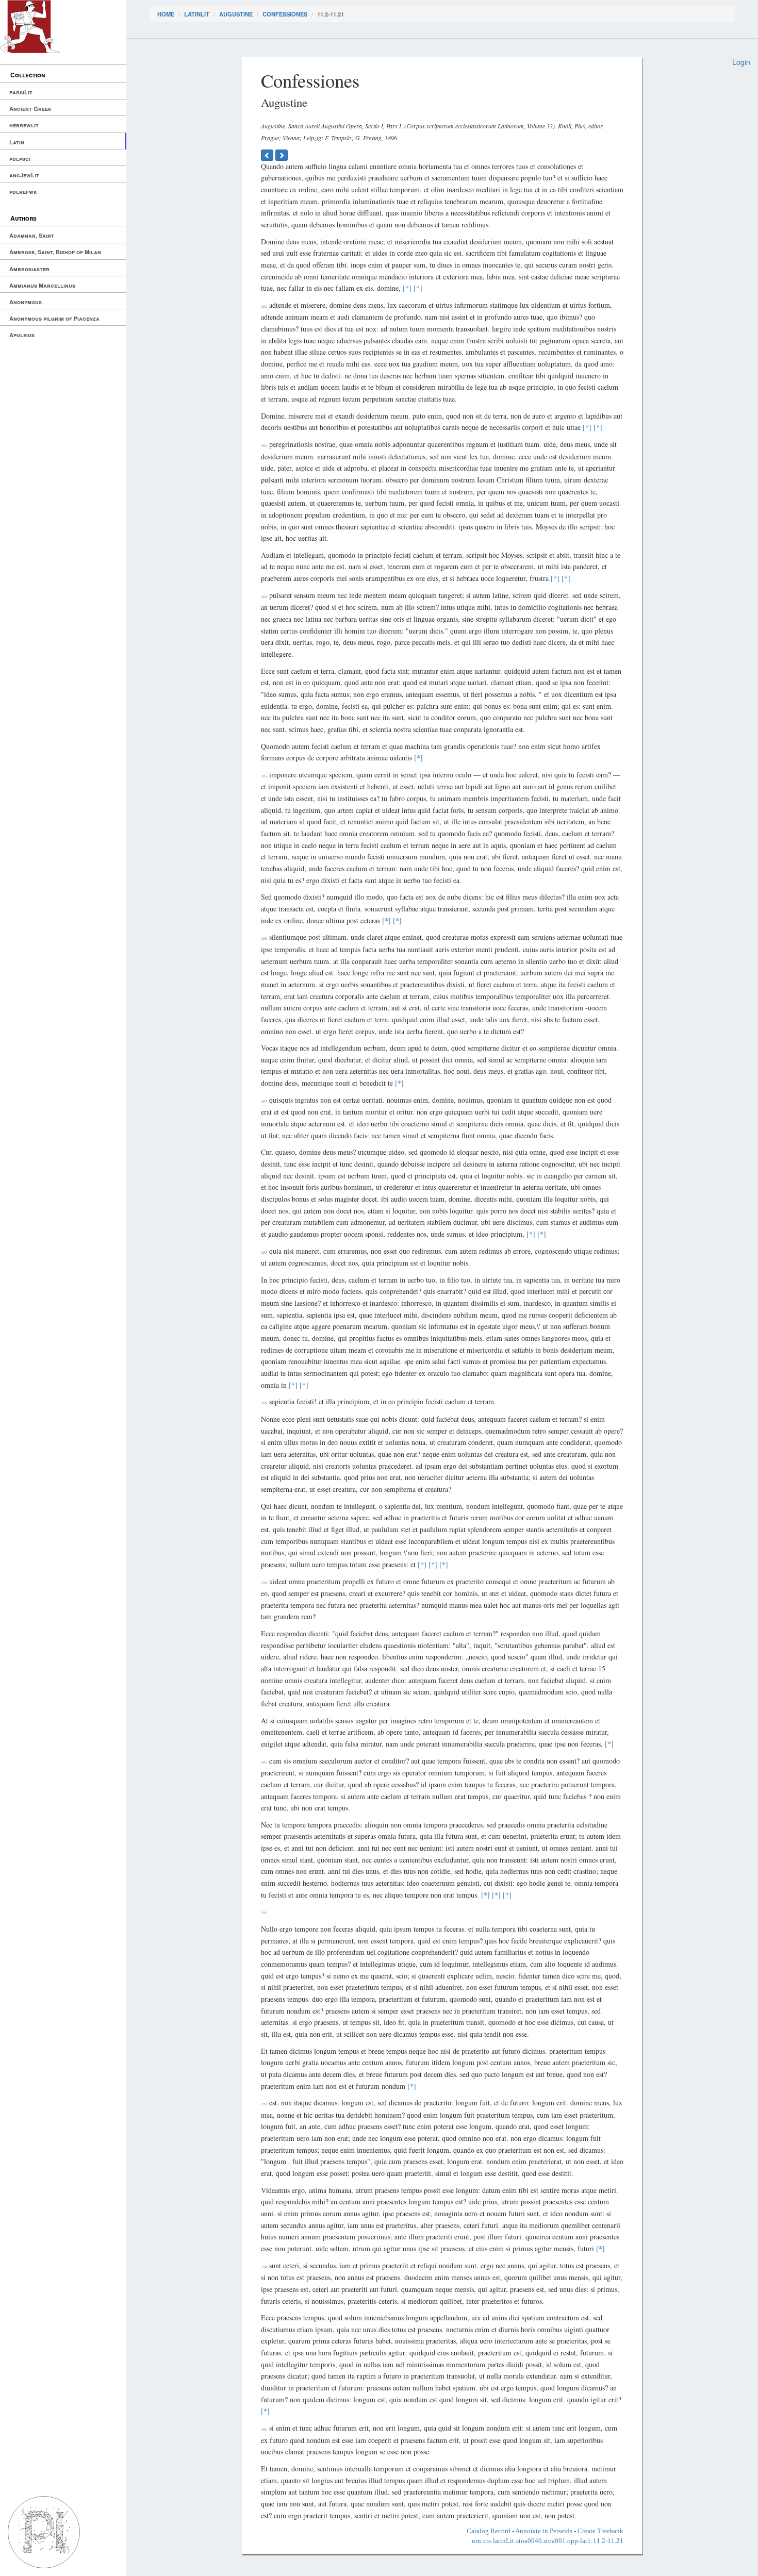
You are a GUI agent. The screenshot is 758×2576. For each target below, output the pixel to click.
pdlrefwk (23, 192)
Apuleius (22, 335)
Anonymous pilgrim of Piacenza (54, 318)
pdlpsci (20, 159)
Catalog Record (489, 2531)
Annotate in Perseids (544, 2531)
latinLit (197, 14)
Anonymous (26, 302)
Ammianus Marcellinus (42, 285)
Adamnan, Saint (32, 235)
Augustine (236, 14)
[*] (407, 288)
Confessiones (285, 14)
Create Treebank (600, 2531)
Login (741, 62)
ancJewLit (24, 175)
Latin (17, 142)
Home (166, 14)
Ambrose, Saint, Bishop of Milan (55, 252)
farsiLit (21, 92)
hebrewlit (24, 125)
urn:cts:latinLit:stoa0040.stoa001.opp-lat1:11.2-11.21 (548, 2541)
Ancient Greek (30, 109)
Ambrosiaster (29, 269)
